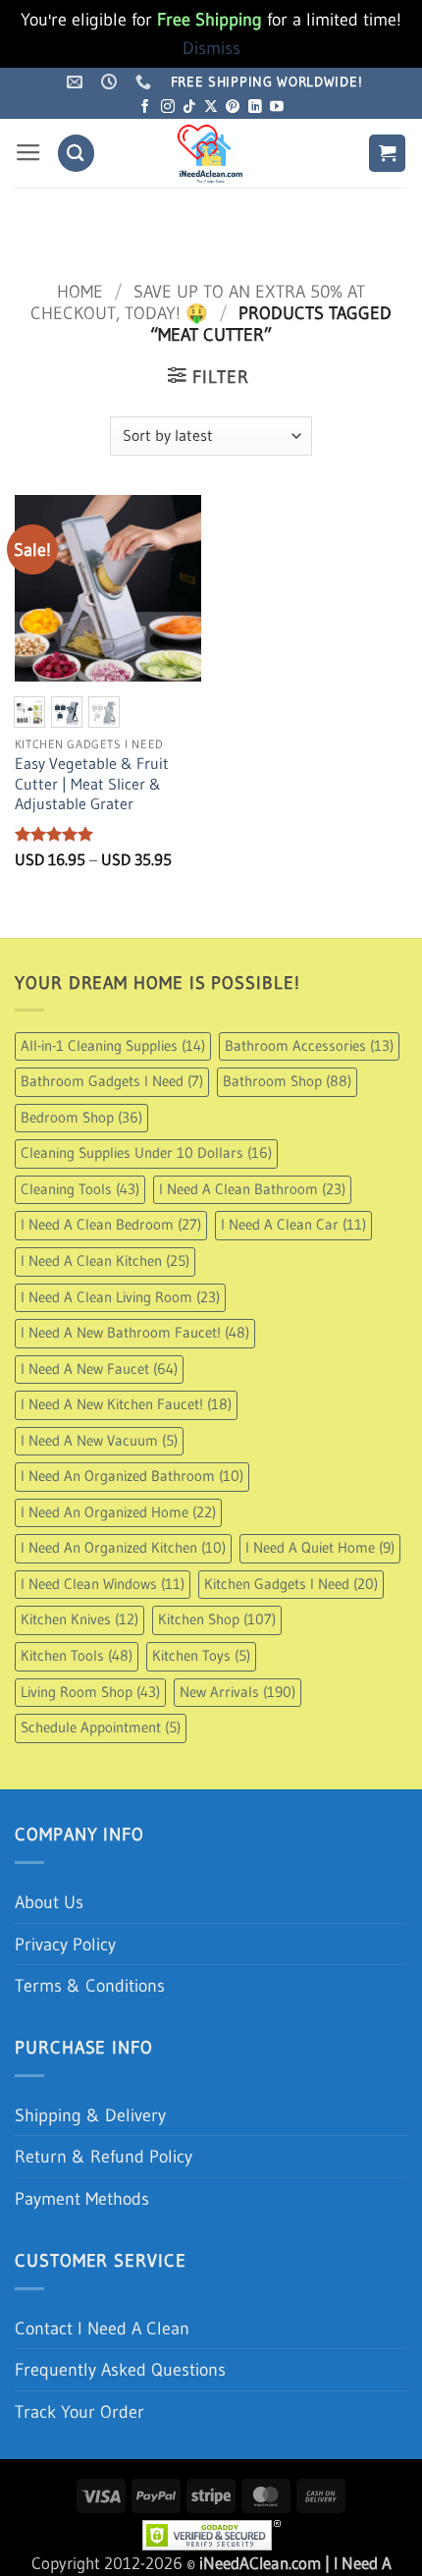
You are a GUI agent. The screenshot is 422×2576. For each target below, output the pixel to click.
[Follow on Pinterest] (233, 108)
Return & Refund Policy (104, 2156)
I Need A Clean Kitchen (105, 1261)
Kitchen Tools (77, 1656)
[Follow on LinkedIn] (255, 108)
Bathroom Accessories (309, 1046)
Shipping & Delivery (90, 2115)
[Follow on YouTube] (277, 108)
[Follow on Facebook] (145, 108)
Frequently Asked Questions (120, 2369)
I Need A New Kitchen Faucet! (126, 1404)
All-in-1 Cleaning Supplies (113, 1046)
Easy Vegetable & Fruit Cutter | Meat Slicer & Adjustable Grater (92, 784)
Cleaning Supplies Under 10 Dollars (146, 1153)
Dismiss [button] (211, 48)
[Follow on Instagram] (168, 108)
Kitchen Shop (217, 1619)
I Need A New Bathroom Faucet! (135, 1333)
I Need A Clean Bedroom (111, 1225)
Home (80, 291)
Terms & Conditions (90, 1985)
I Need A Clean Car (293, 1225)
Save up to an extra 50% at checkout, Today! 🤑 (197, 302)
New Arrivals (237, 1692)
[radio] (29, 712)
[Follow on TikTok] (189, 108)
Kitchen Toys (201, 1656)
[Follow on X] (211, 108)
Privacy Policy (65, 1944)
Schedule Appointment (101, 1727)
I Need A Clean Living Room (120, 1297)
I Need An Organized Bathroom (132, 1476)
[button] (28, 153)
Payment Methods (82, 2198)
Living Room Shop (90, 1692)
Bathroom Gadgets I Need (112, 1081)
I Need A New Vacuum (99, 1441)
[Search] (76, 153)
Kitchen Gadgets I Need (291, 1584)
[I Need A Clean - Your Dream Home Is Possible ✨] (211, 153)
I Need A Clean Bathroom (252, 1189)
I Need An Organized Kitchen (123, 1548)
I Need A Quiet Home (320, 1548)
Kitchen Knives (79, 1619)
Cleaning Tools (80, 1189)
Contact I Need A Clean (102, 2328)
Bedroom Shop (81, 1118)
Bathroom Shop (287, 1081)
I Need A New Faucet (99, 1369)
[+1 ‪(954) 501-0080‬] (146, 82)
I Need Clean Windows (103, 1584)
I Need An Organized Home (118, 1512)
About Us (49, 1902)
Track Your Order (79, 2412)
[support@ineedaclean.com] (77, 82)
